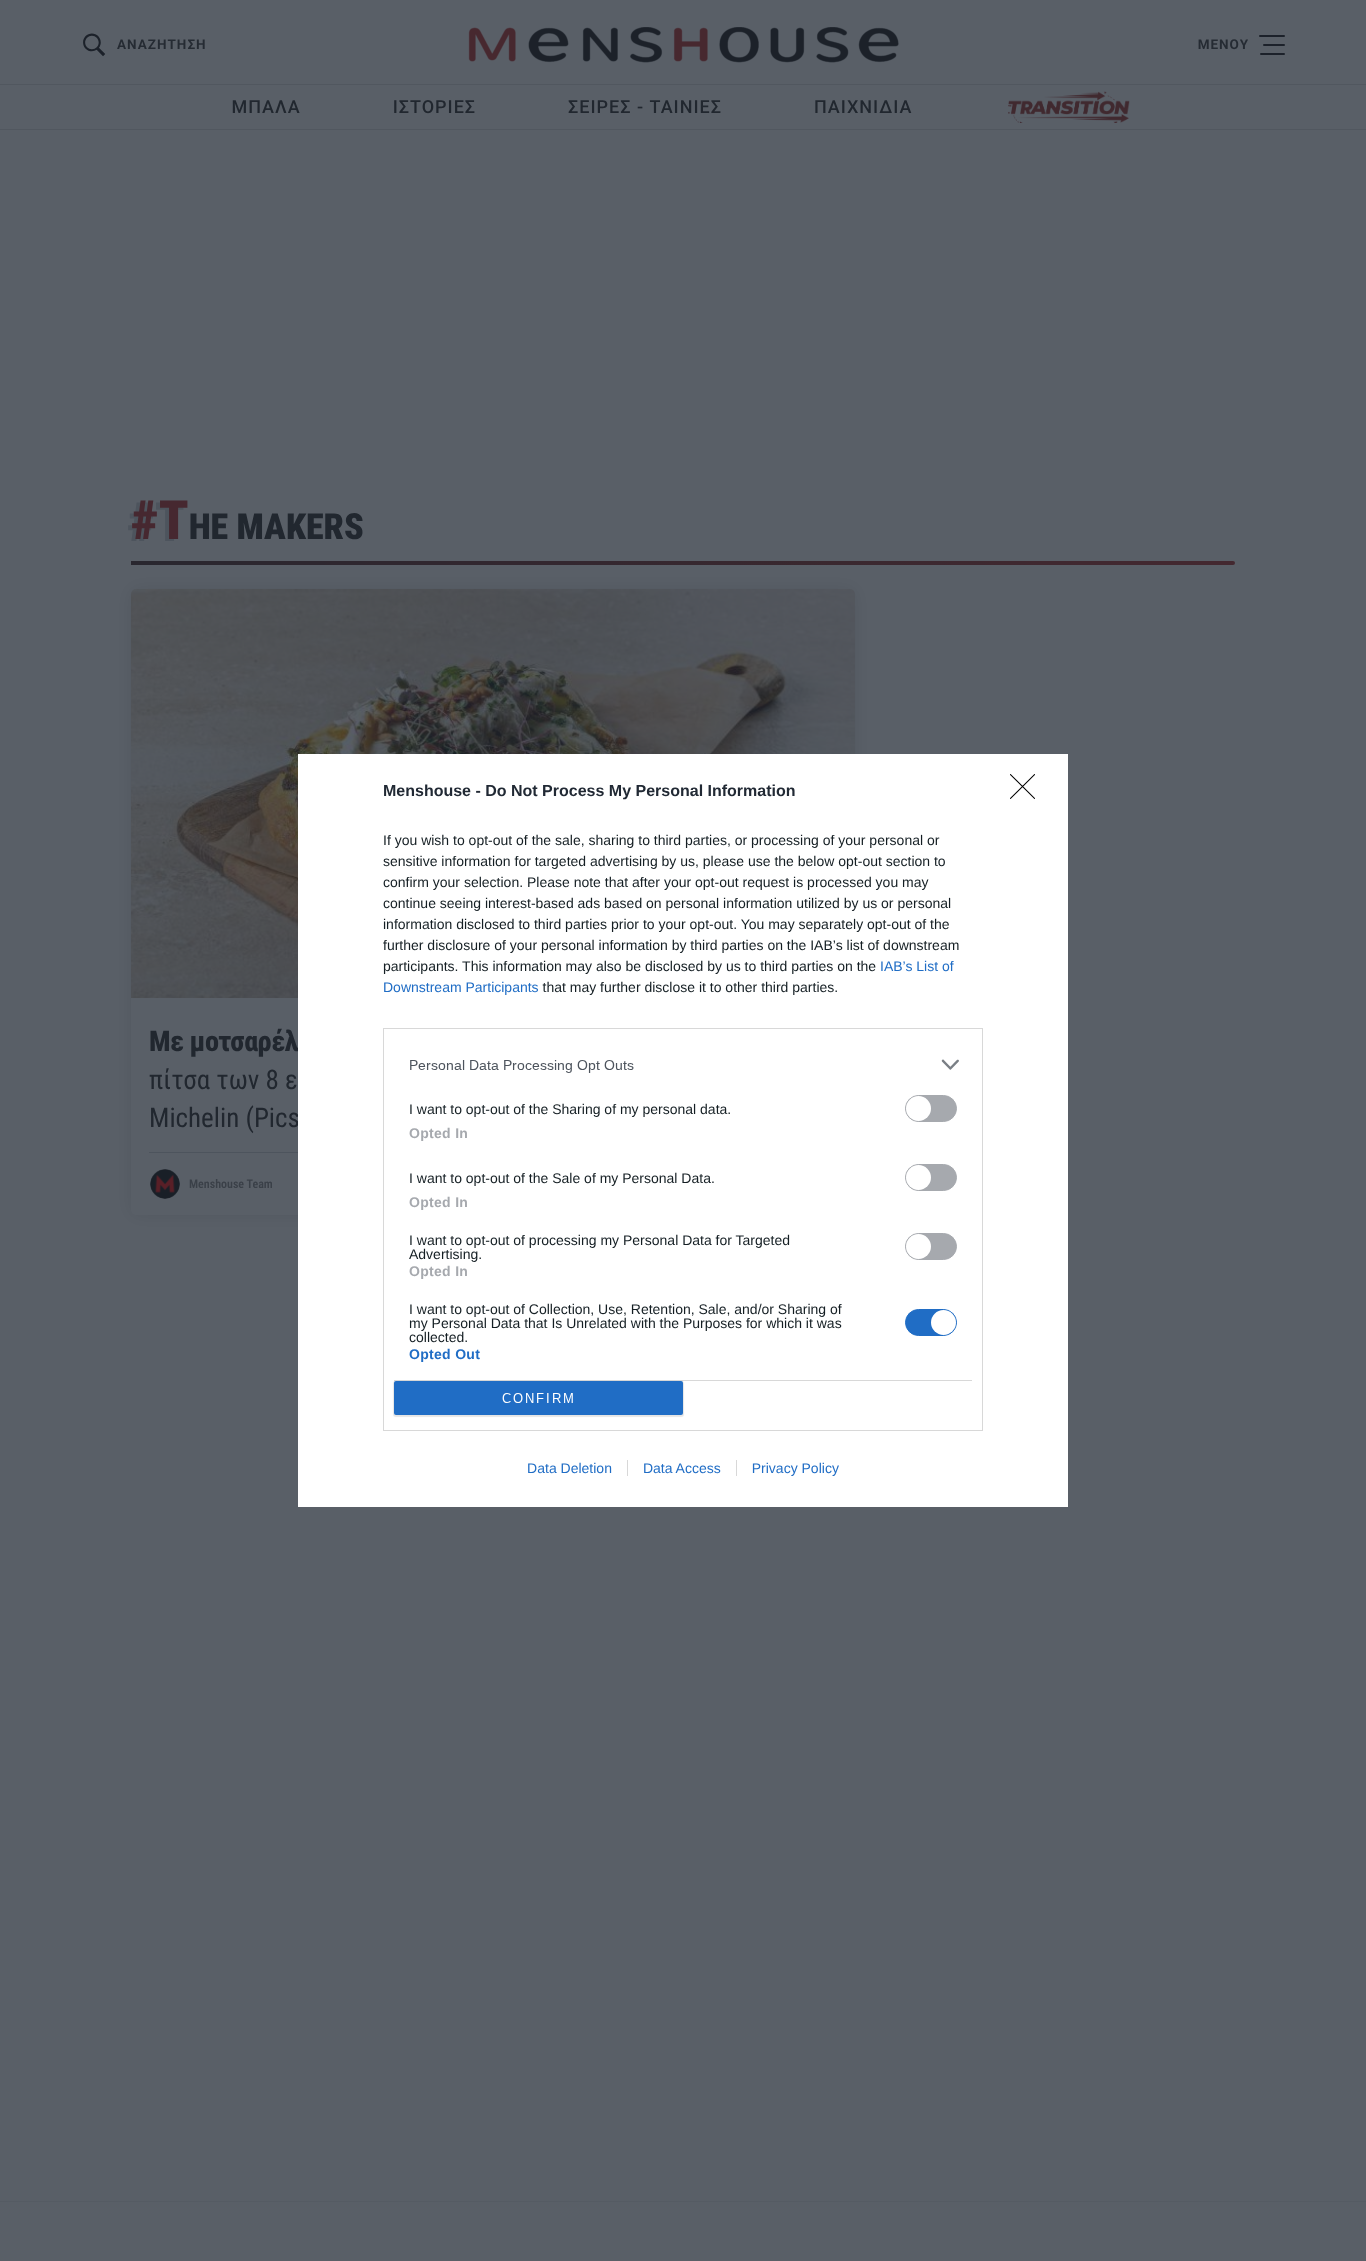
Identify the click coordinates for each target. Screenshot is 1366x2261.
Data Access (682, 1468)
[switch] (931, 1108)
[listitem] (683, 1064)
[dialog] (683, 1130)
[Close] (1029, 793)
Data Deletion (569, 1468)
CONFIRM (539, 1398)
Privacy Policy (795, 1468)
